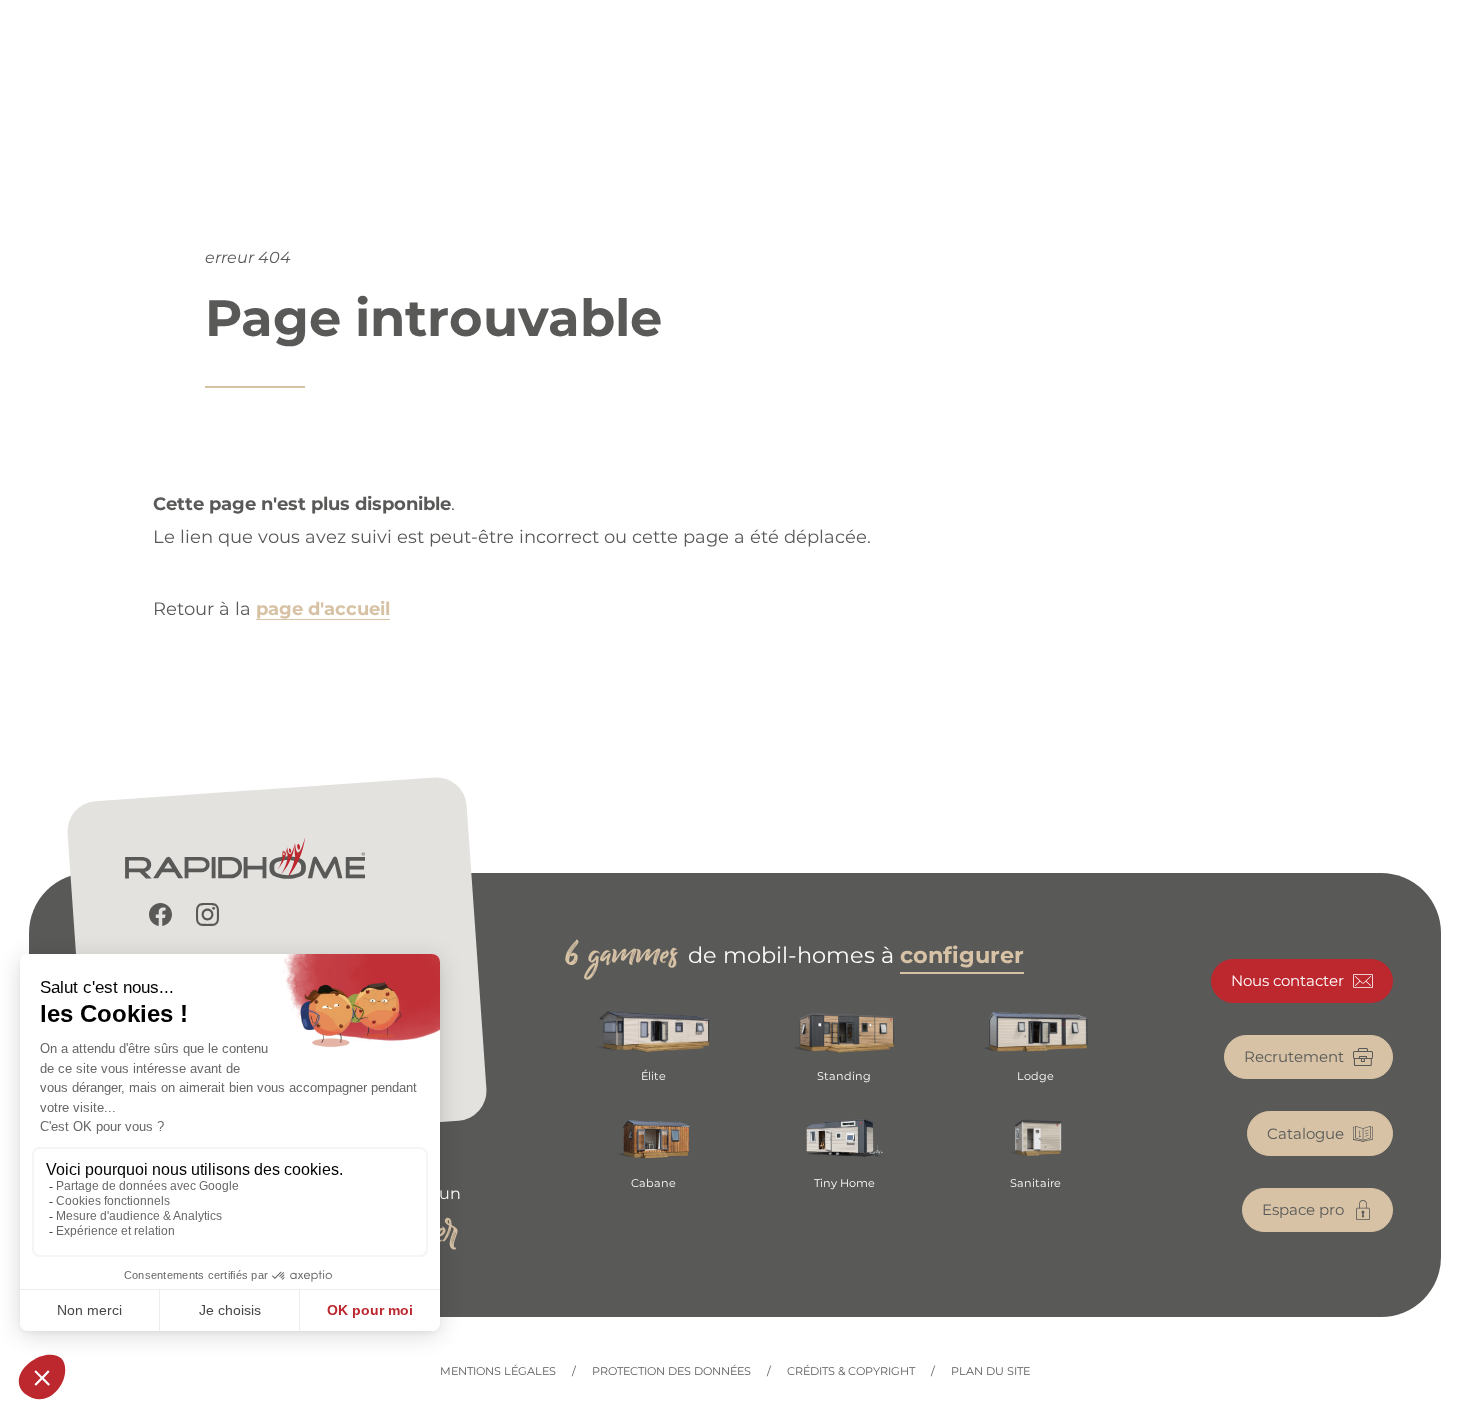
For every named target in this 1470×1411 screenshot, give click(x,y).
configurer (962, 955)
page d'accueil (323, 609)
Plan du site (990, 1371)
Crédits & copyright (851, 1371)
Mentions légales (498, 1371)
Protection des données (671, 1371)
